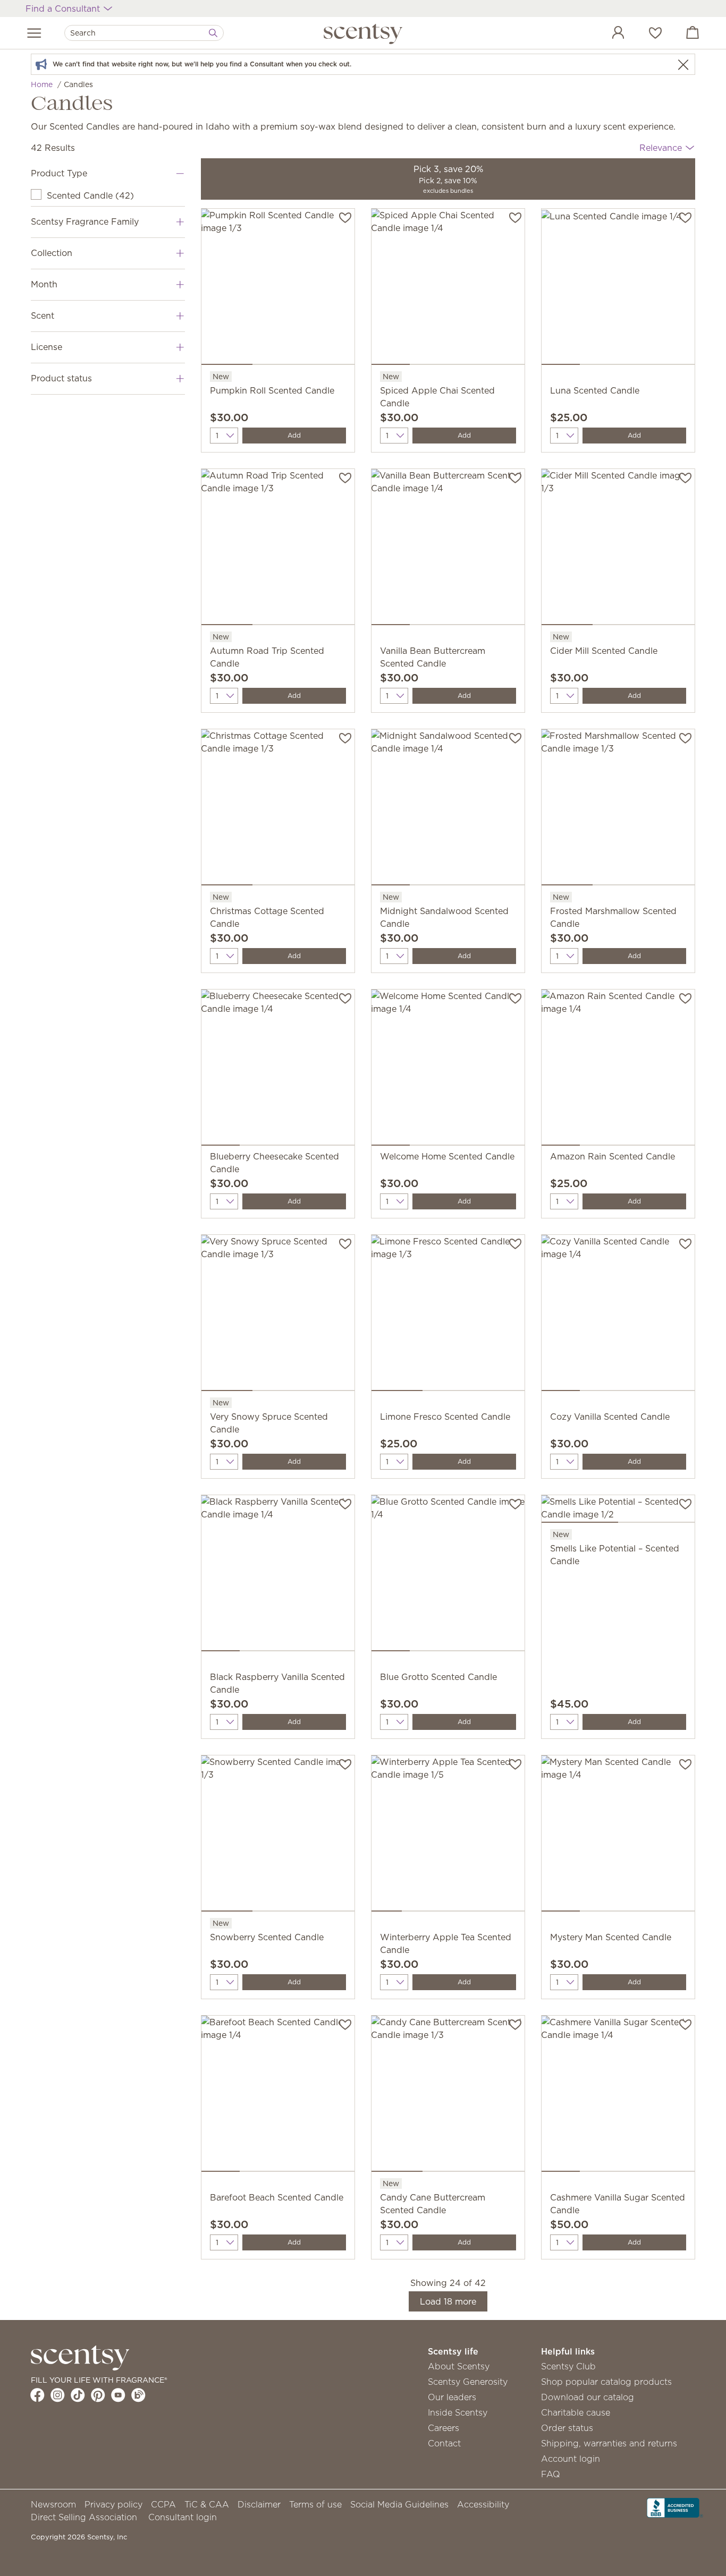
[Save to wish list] (345, 217)
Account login (571, 2459)
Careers (444, 2428)
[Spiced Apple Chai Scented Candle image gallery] (448, 289)
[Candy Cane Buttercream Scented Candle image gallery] (448, 2096)
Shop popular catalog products (606, 2382)
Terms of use (315, 2504)
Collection (52, 253)
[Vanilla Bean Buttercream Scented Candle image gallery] (448, 549)
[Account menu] (607, 34)
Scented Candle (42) (90, 195)
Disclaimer (259, 2504)
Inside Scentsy (458, 2412)
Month (44, 284)
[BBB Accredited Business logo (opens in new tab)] (675, 2506)
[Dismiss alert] (683, 65)
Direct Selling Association (84, 2517)
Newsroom (53, 2504)
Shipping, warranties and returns (609, 2443)
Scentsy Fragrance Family (85, 221)
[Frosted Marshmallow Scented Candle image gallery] (618, 809)
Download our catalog (588, 2397)
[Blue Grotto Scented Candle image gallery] (448, 1575)
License (47, 347)
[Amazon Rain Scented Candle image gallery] (618, 1070)
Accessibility (483, 2504)
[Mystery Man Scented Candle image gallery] (618, 1836)
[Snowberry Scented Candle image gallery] (278, 1836)
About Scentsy (459, 2366)
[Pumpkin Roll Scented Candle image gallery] (278, 289)
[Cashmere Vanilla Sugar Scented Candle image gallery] (618, 2096)
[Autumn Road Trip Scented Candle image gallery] (278, 549)
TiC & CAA (207, 2504)
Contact (444, 2443)
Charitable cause (576, 2412)
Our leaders (452, 2397)
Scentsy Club (568, 2366)
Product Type (59, 173)
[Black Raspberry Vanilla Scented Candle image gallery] (278, 1575)
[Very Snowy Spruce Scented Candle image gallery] (278, 1315)
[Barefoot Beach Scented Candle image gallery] (278, 2096)
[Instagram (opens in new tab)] (58, 2395)
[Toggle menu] (34, 33)
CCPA (163, 2504)
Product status (61, 378)
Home (42, 84)
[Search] (213, 33)
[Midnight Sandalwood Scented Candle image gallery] (448, 809)
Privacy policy (113, 2504)
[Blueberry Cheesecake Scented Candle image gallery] (278, 1070)
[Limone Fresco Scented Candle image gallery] (448, 1315)
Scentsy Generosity (468, 2382)
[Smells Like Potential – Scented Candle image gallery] (618, 1511)
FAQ (551, 2474)
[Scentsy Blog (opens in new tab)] (138, 2395)
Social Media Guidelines (399, 2504)
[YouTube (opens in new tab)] (118, 2395)
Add (294, 435)
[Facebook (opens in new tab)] (37, 2395)
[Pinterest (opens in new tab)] (98, 2395)
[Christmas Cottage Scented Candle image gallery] (278, 809)
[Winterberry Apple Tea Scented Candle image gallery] (448, 1836)
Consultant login (183, 2517)
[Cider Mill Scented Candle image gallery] (618, 549)
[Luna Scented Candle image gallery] (618, 289)
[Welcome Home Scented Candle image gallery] (448, 1070)
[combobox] (144, 33)
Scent (43, 315)
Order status (567, 2428)
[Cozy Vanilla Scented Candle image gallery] (618, 1315)
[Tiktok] (78, 2395)
